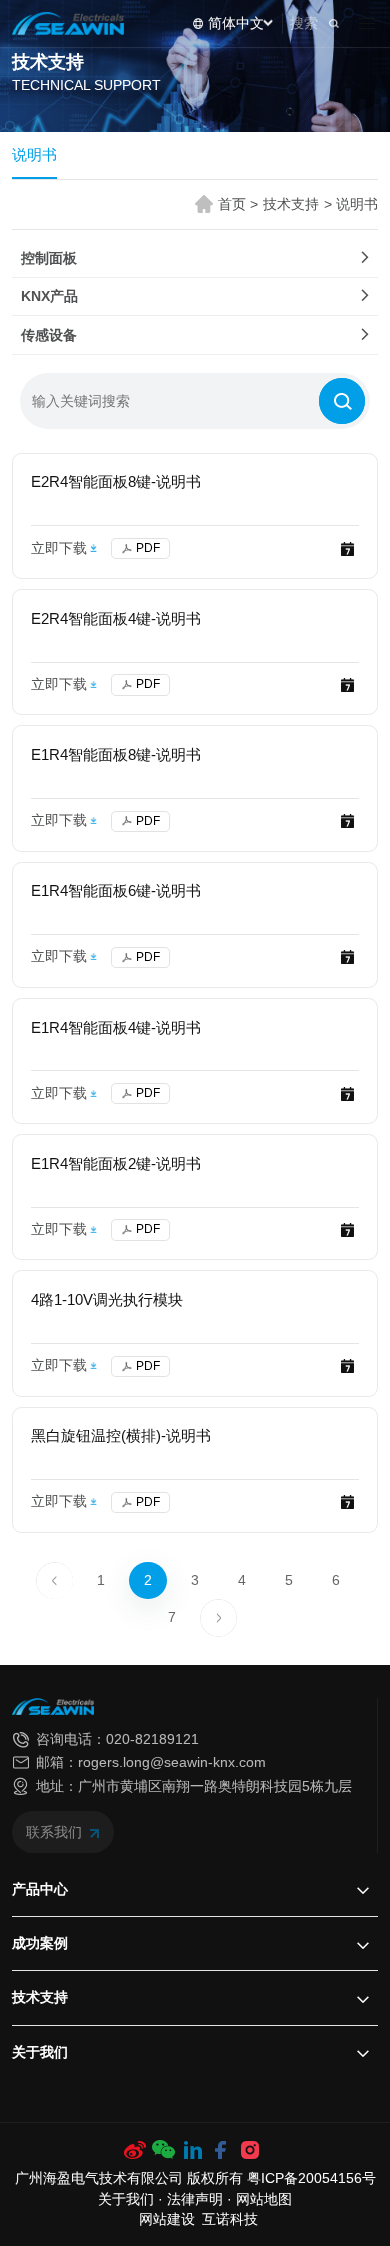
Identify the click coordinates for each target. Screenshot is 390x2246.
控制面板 (49, 258)
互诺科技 (230, 2219)
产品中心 (40, 1889)
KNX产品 (49, 296)
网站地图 (264, 2199)
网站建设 (167, 2219)
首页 (238, 204)
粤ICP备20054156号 (311, 2178)
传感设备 (49, 335)
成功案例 (40, 1943)
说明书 (34, 155)
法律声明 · (201, 2199)
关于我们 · (132, 2199)
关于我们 (40, 2052)
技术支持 (297, 204)
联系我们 (56, 1832)
